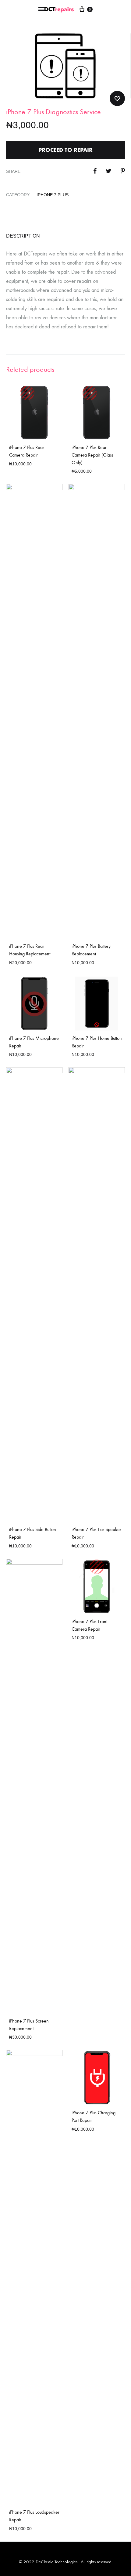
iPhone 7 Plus (53, 195)
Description (23, 236)
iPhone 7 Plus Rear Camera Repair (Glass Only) (93, 455)
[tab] (65, 236)
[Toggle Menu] (41, 9)
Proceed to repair (65, 150)
